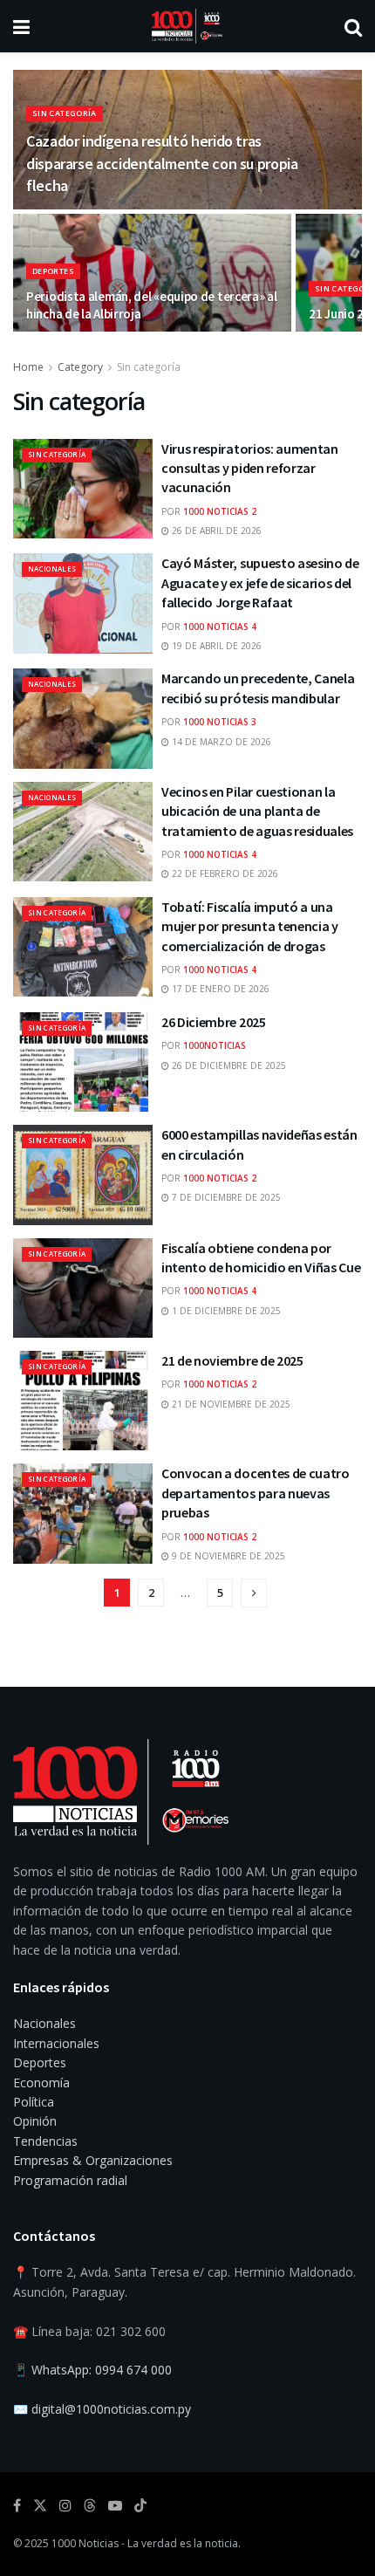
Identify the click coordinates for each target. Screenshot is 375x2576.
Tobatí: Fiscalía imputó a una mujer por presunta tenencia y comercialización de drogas (250, 926)
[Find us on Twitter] (40, 2506)
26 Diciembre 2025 (214, 1022)
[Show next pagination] (254, 1593)
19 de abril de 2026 (215, 646)
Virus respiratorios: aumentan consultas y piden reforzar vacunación (250, 468)
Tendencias (45, 2141)
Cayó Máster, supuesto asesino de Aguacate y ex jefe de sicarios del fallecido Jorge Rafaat (260, 582)
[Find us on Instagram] (65, 2506)
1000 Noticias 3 (220, 722)
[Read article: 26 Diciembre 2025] (83, 1062)
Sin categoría (65, 113)
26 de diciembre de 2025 (228, 1065)
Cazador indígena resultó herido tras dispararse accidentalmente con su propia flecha (162, 163)
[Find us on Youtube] (115, 2506)
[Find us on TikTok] (140, 2506)
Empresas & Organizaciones (93, 2160)
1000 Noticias (85, 2543)
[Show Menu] (21, 26)
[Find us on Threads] (90, 2506)
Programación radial (70, 2180)
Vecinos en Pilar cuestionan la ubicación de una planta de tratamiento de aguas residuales (257, 811)
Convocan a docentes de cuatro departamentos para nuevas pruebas (256, 1493)
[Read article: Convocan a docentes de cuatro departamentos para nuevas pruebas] (83, 1513)
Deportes (53, 271)
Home (28, 367)
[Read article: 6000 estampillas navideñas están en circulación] (83, 1175)
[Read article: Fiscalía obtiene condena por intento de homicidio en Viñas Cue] (83, 1288)
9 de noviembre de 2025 (227, 1556)
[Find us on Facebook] (17, 2506)
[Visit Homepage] (187, 26)
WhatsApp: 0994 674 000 (102, 2370)
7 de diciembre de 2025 (225, 1197)
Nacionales (52, 569)
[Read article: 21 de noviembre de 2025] (83, 1401)
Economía (41, 2083)
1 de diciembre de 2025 (225, 1311)
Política (34, 2102)
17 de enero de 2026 (219, 989)
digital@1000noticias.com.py (111, 2409)
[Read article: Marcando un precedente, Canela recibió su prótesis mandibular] (83, 718)
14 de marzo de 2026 (220, 742)
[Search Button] (353, 26)
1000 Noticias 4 (220, 627)
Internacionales (56, 2043)
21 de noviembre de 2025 (232, 1360)
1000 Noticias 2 (220, 511)
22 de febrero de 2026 (224, 874)
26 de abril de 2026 (215, 531)
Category (80, 367)
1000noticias (215, 1045)
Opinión (35, 2121)
